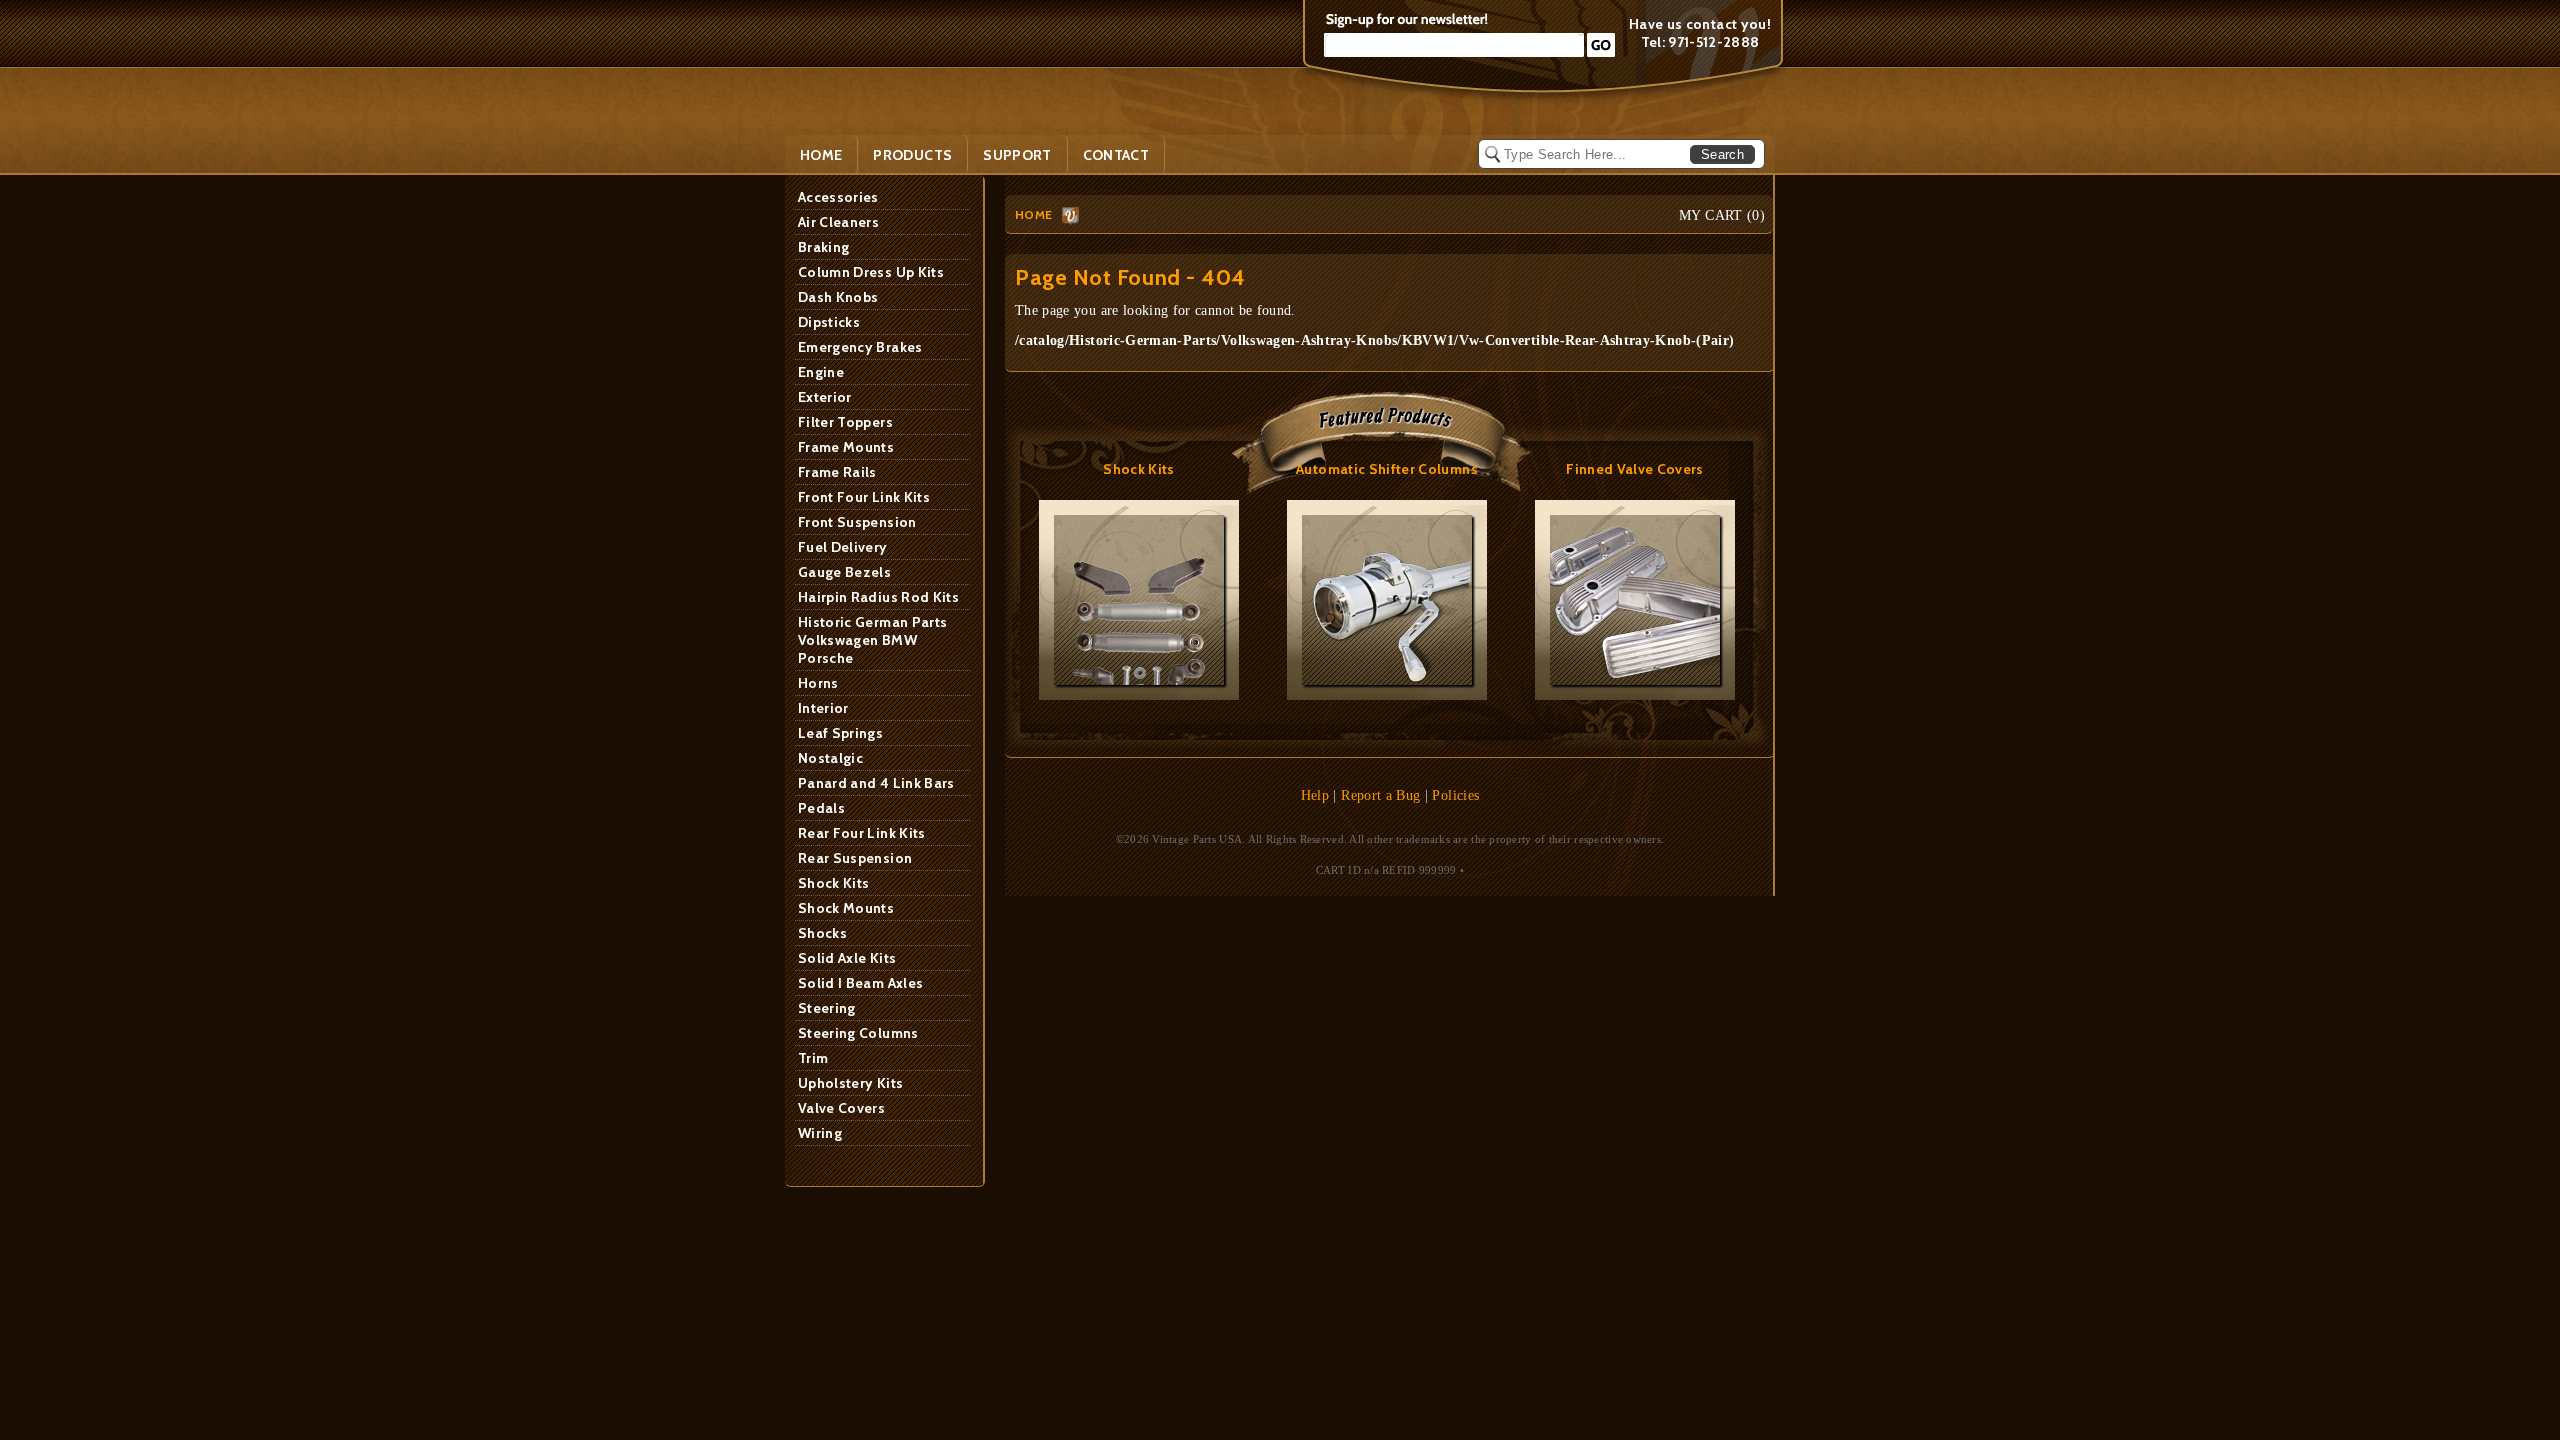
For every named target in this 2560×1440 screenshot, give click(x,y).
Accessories (838, 197)
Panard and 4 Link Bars (876, 783)
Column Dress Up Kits (871, 272)
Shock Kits (834, 883)
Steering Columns (858, 1033)
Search (1722, 154)
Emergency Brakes (860, 347)
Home (821, 155)
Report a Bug (1380, 795)
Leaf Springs (840, 733)
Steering (827, 1008)
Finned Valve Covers (1635, 469)
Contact (1116, 155)
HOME (1033, 214)
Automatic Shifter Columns (1387, 469)
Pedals (821, 808)
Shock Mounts (846, 908)
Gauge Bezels (844, 572)
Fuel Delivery (843, 547)
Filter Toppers (845, 422)
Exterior (825, 397)
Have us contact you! (1700, 24)
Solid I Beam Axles (860, 983)
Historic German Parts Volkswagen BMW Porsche (872, 640)
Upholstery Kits (850, 1083)
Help (1315, 795)
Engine (821, 372)
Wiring (820, 1133)
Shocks (822, 933)
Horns (818, 683)
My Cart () (1722, 215)
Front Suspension (857, 522)
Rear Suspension (855, 858)
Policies (1455, 795)
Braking (823, 247)
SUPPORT (1017, 155)
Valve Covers (841, 1108)
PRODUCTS (912, 155)
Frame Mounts (846, 447)
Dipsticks (829, 322)
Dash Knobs (838, 297)
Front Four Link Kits (864, 497)
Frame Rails (837, 472)
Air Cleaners (838, 222)
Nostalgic (830, 758)
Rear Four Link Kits (862, 833)
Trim (813, 1058)
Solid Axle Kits (847, 958)
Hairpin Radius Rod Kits (878, 597)
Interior (823, 708)
